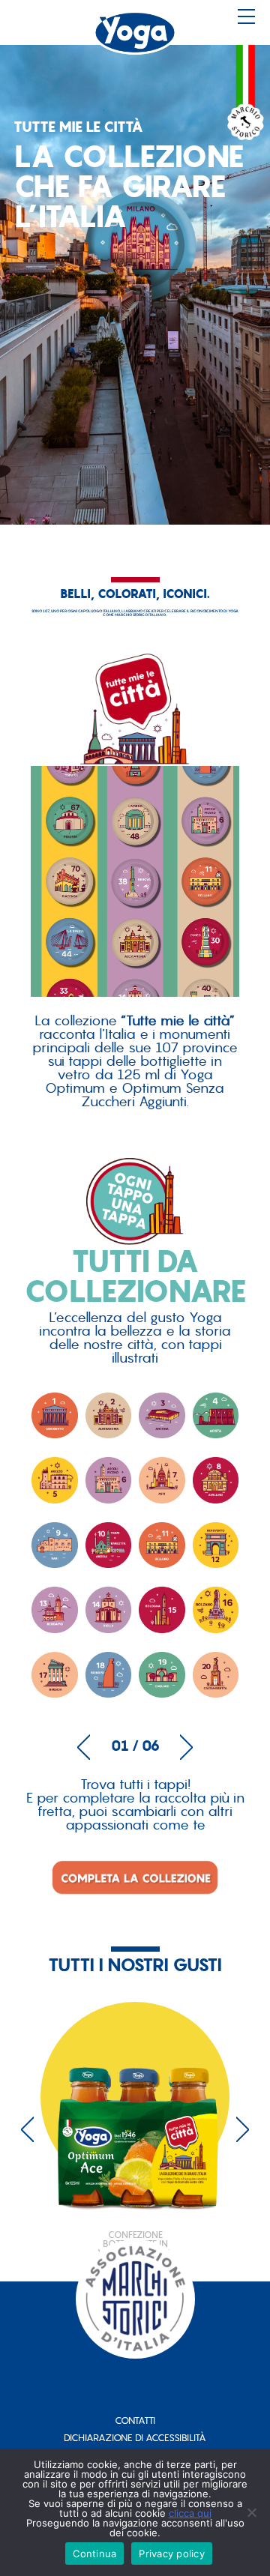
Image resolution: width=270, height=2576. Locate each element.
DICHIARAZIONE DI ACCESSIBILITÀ (135, 2438)
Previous (84, 1747)
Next (186, 1747)
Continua (94, 2554)
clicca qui (190, 2513)
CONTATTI (135, 2420)
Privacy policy (172, 2554)
